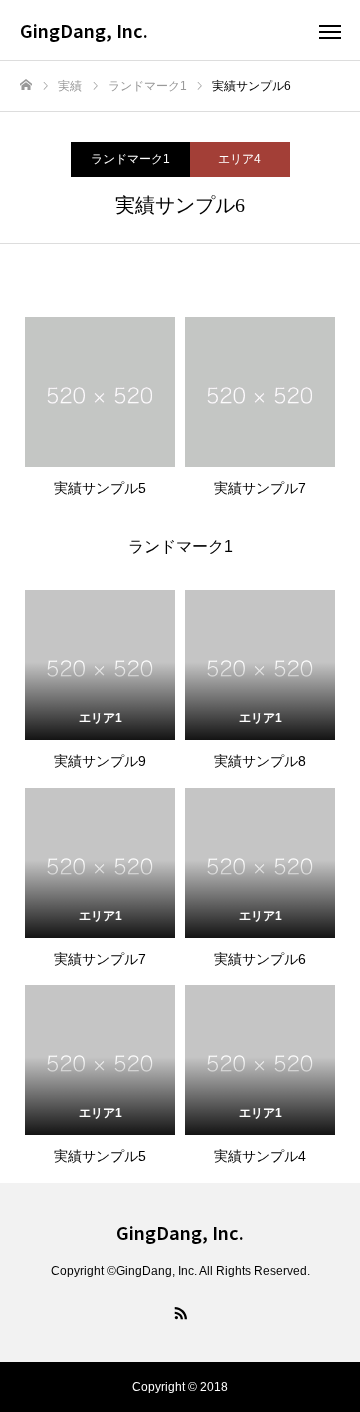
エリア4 (239, 159)
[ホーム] (26, 85)
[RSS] (180, 1312)
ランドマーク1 (130, 159)
